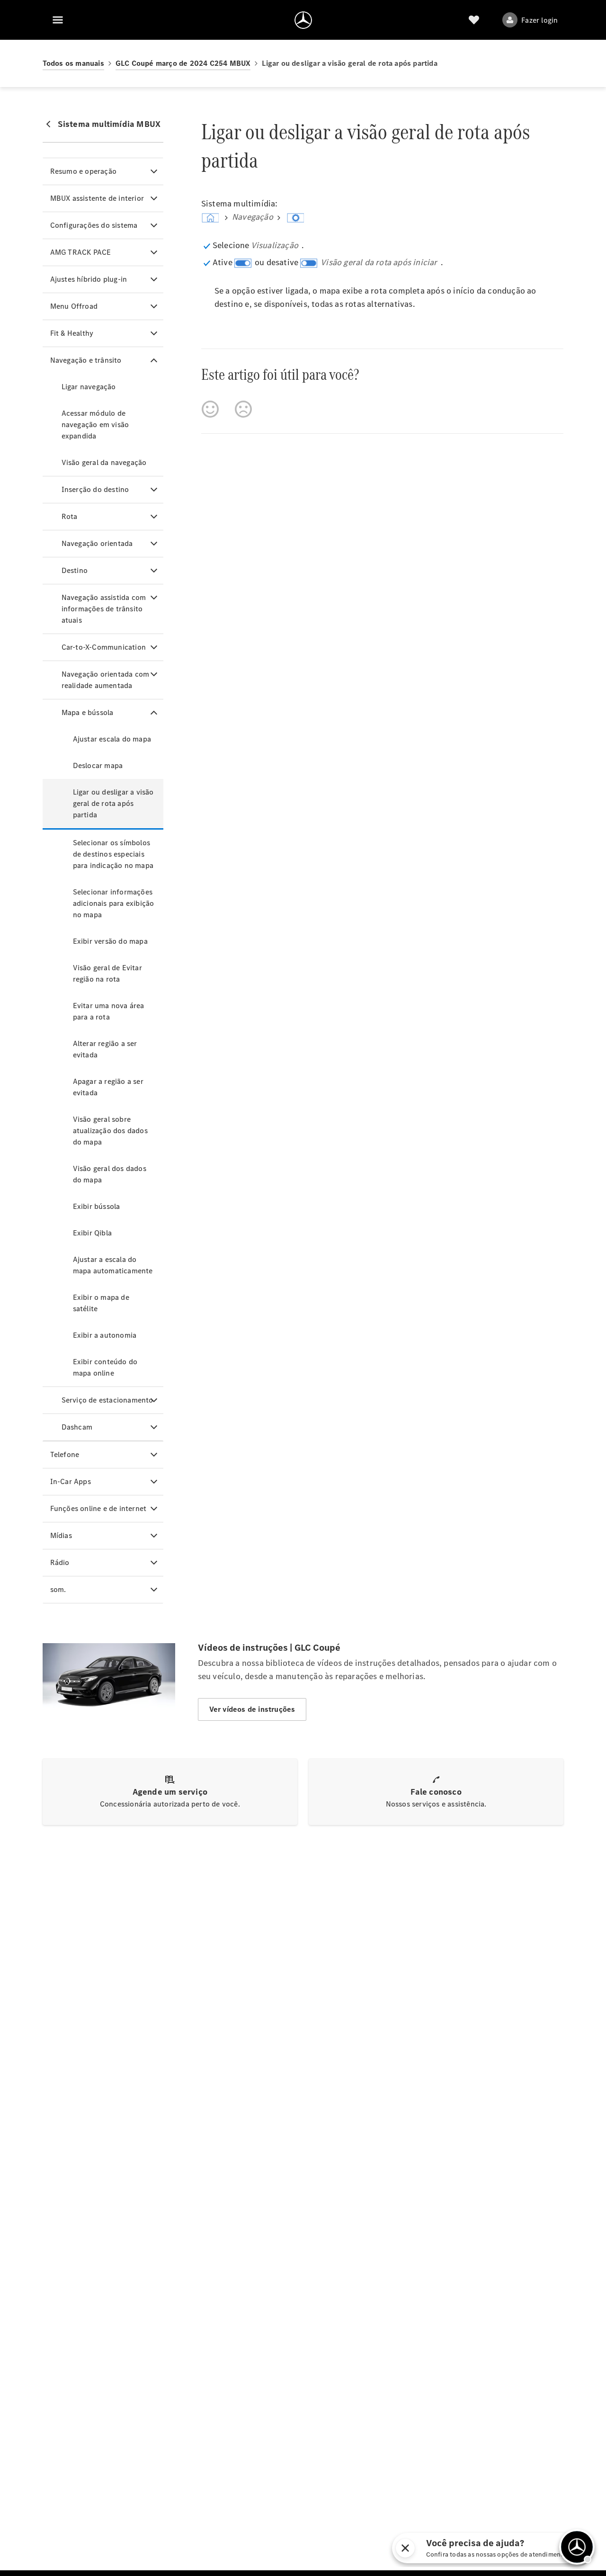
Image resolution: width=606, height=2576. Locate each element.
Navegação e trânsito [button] (86, 360)
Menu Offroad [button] (74, 306)
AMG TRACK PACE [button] (81, 252)
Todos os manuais (73, 63)
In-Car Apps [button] (71, 1481)
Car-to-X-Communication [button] (104, 647)
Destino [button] (75, 570)
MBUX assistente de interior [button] (97, 198)
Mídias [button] (61, 1535)
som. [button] (58, 1589)
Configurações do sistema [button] (94, 225)
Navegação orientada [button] (97, 543)
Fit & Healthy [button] (72, 333)
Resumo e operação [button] (83, 171)
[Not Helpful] (243, 409)
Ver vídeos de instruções (252, 1709)
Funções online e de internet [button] (98, 1508)
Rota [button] (70, 516)
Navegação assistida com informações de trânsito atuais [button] (104, 609)
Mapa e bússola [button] (88, 712)
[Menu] (58, 20)
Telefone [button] (65, 1454)
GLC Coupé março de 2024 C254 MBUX (183, 63)
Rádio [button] (60, 1562)
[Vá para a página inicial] (303, 20)
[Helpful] (210, 409)
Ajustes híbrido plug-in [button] (89, 279)
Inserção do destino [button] (95, 489)
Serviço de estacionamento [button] (107, 1400)
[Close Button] (506, 2548)
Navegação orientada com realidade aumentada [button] (106, 680)
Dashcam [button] (77, 1427)
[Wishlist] (474, 20)
